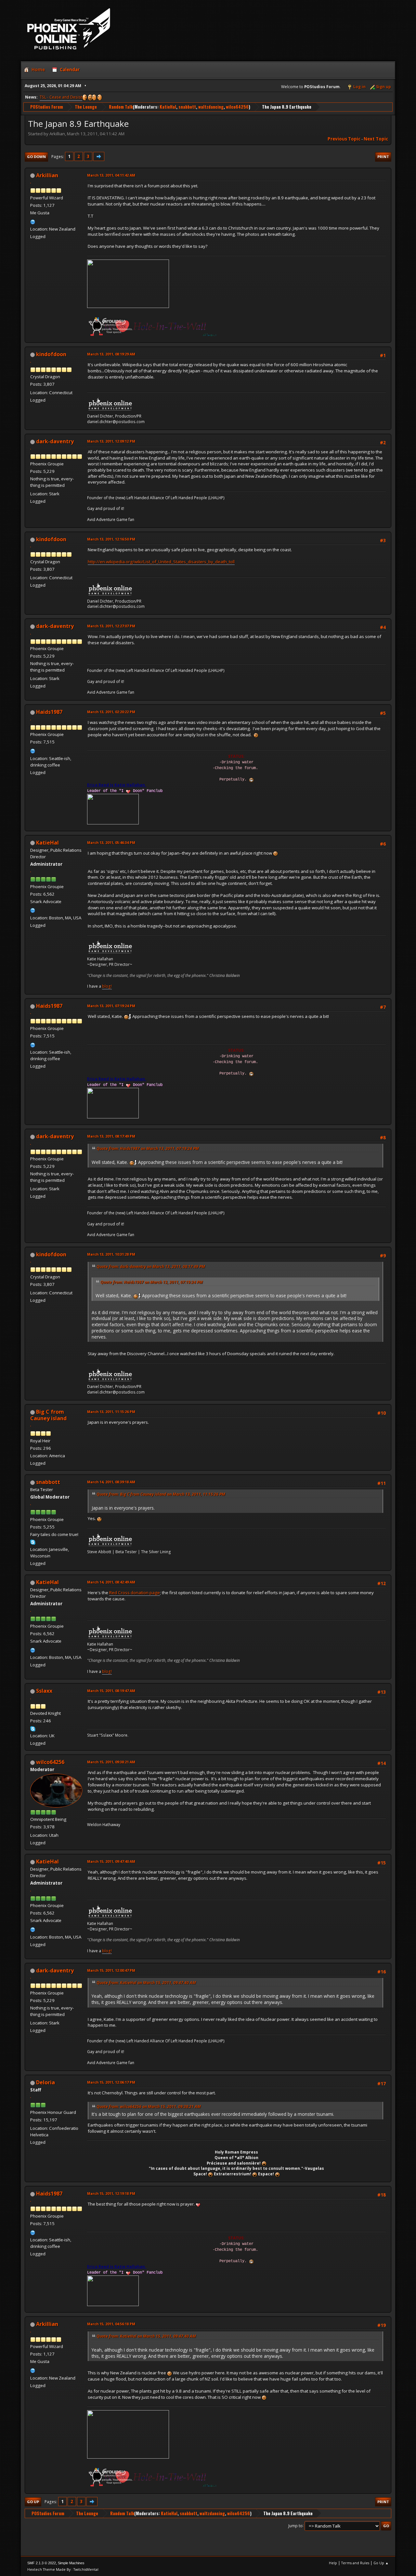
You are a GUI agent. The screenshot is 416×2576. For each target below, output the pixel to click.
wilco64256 (237, 107)
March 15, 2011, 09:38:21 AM (111, 1762)
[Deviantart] (33, 221)
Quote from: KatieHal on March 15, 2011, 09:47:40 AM (146, 1983)
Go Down (36, 157)
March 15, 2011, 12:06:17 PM (111, 2082)
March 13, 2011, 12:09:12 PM (111, 441)
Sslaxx (44, 1691)
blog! (107, 986)
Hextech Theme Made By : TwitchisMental (63, 2569)
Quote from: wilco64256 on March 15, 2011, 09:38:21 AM (149, 2107)
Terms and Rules (355, 2563)
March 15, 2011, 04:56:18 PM (111, 2324)
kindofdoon (51, 354)
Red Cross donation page (135, 1593)
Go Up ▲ (381, 2563)
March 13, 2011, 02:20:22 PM (111, 712)
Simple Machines (71, 2563)
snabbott (187, 107)
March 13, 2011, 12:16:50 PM (111, 539)
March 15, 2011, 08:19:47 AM (111, 1691)
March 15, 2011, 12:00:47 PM (111, 1970)
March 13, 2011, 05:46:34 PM (111, 842)
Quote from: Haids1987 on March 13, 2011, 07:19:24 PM (148, 1148)
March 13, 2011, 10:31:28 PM (111, 1254)
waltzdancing (211, 107)
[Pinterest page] (33, 750)
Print (383, 157)
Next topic (376, 139)
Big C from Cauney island (48, 1415)
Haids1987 (49, 712)
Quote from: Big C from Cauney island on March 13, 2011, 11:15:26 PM (161, 1494)
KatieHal (168, 107)
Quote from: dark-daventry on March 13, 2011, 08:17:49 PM (151, 1267)
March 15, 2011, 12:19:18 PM (111, 2193)
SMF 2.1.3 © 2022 (42, 2563)
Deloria (45, 2082)
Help (333, 2563)
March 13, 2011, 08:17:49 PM (111, 1136)
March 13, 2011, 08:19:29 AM (111, 354)
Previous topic (344, 139)
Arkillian (47, 175)
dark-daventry (55, 441)
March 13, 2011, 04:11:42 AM (111, 175)
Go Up (33, 2502)
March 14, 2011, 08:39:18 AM (111, 1482)
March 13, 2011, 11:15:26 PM (111, 1412)
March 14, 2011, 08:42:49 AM (111, 1582)
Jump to (295, 2525)
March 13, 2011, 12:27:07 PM (111, 626)
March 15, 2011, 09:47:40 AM (111, 1861)
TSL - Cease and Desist (61, 97)
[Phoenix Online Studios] (33, 910)
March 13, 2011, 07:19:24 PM (111, 1006)
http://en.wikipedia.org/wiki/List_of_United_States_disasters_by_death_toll (161, 562)
